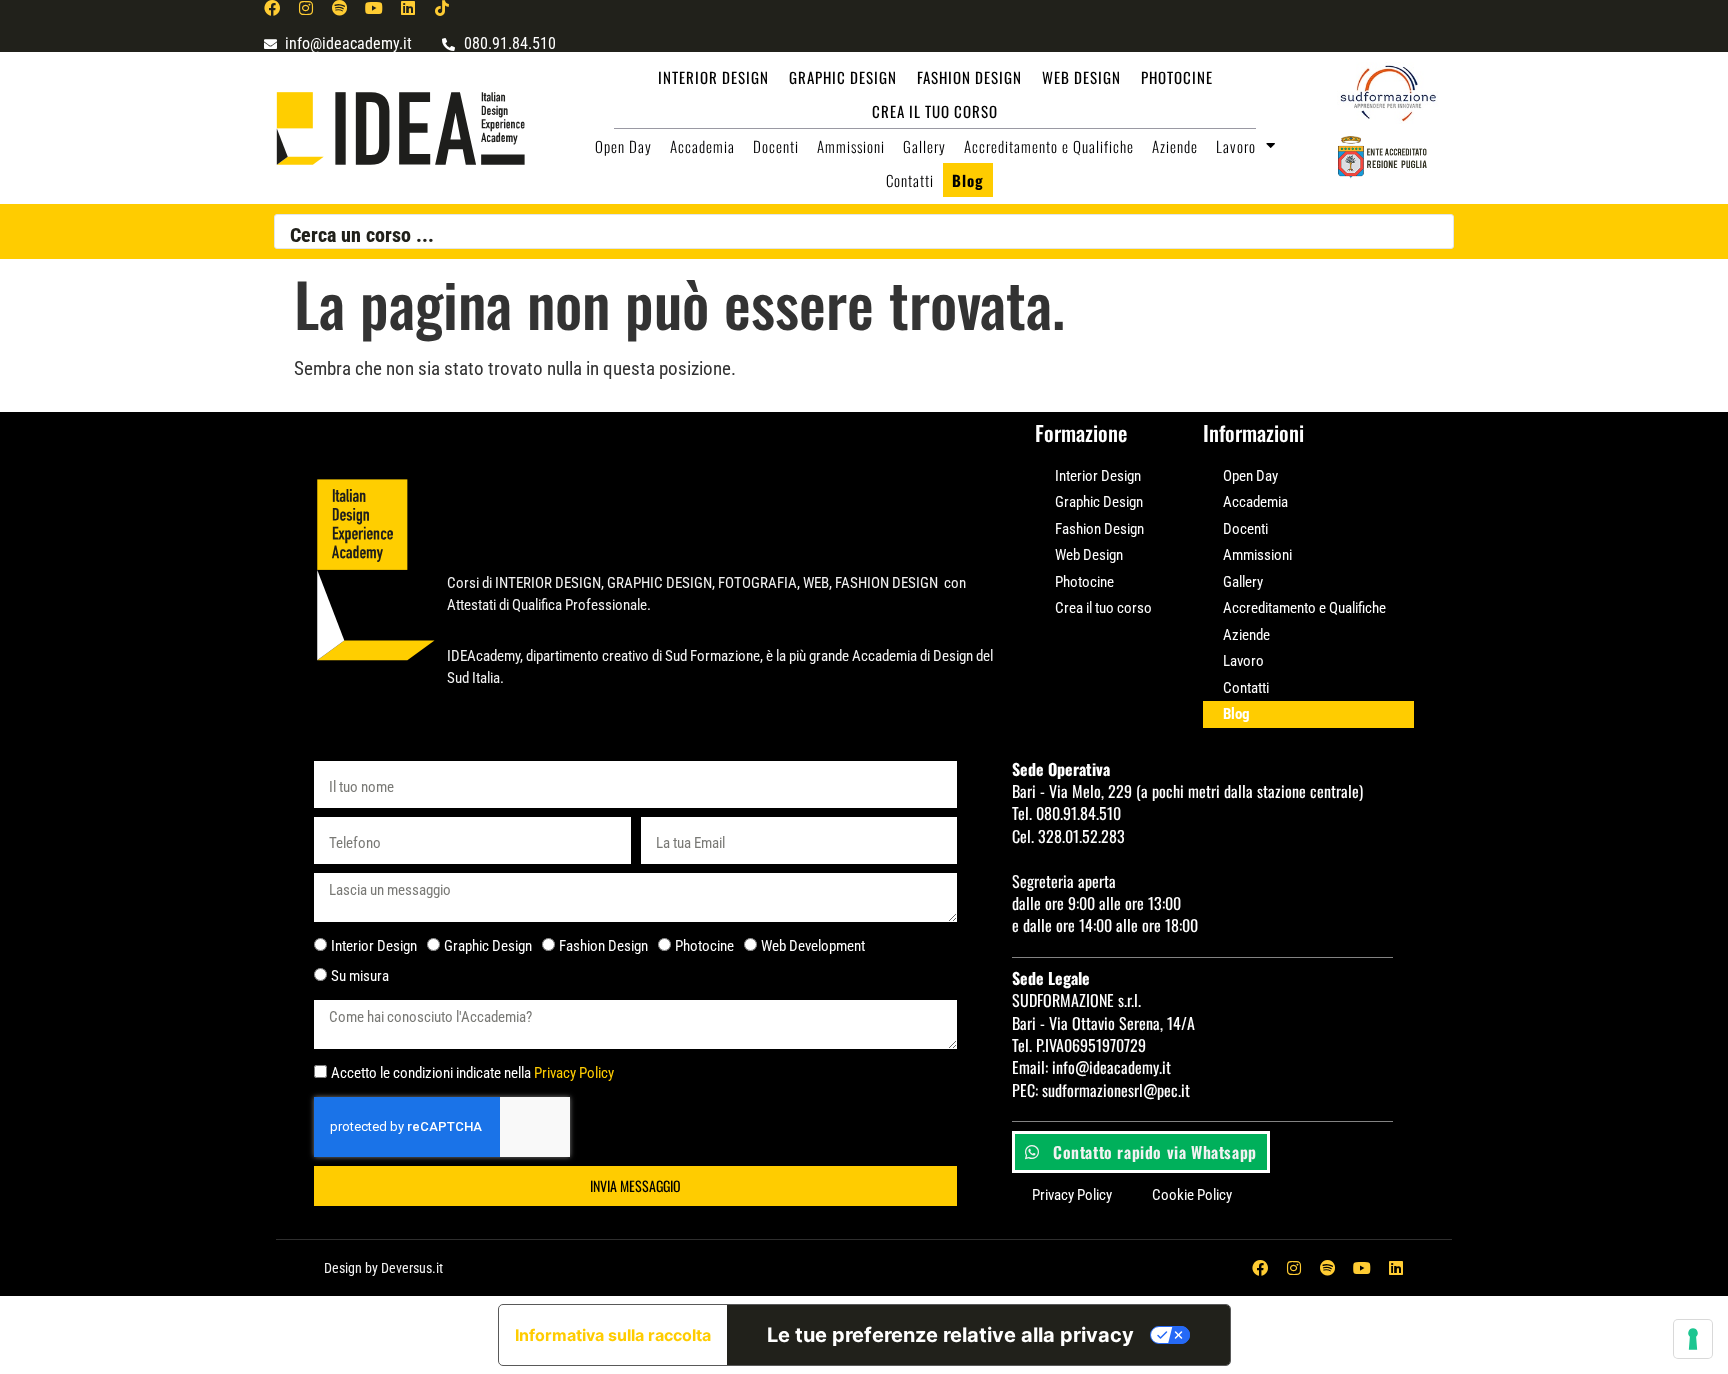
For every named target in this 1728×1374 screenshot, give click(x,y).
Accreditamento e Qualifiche (1049, 146)
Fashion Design (969, 77)
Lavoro (1236, 146)
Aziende (1175, 146)
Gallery (924, 146)
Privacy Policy (574, 1073)
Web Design (1081, 77)
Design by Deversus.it (383, 1268)
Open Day (623, 146)
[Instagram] (306, 8)
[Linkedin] (408, 8)
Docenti (776, 146)
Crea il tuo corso (935, 111)
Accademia (702, 146)
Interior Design (713, 77)
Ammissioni (851, 146)
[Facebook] (272, 8)
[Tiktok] (442, 8)
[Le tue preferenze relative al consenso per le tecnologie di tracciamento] (1693, 1339)
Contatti (910, 180)
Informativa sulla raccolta (613, 1335)
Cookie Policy (1192, 1195)
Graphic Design (843, 77)
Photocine (1177, 77)
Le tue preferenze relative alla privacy (950, 1335)
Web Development (813, 946)
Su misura (360, 976)
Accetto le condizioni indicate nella (472, 1073)
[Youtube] (374, 8)
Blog (968, 180)
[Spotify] (340, 8)
